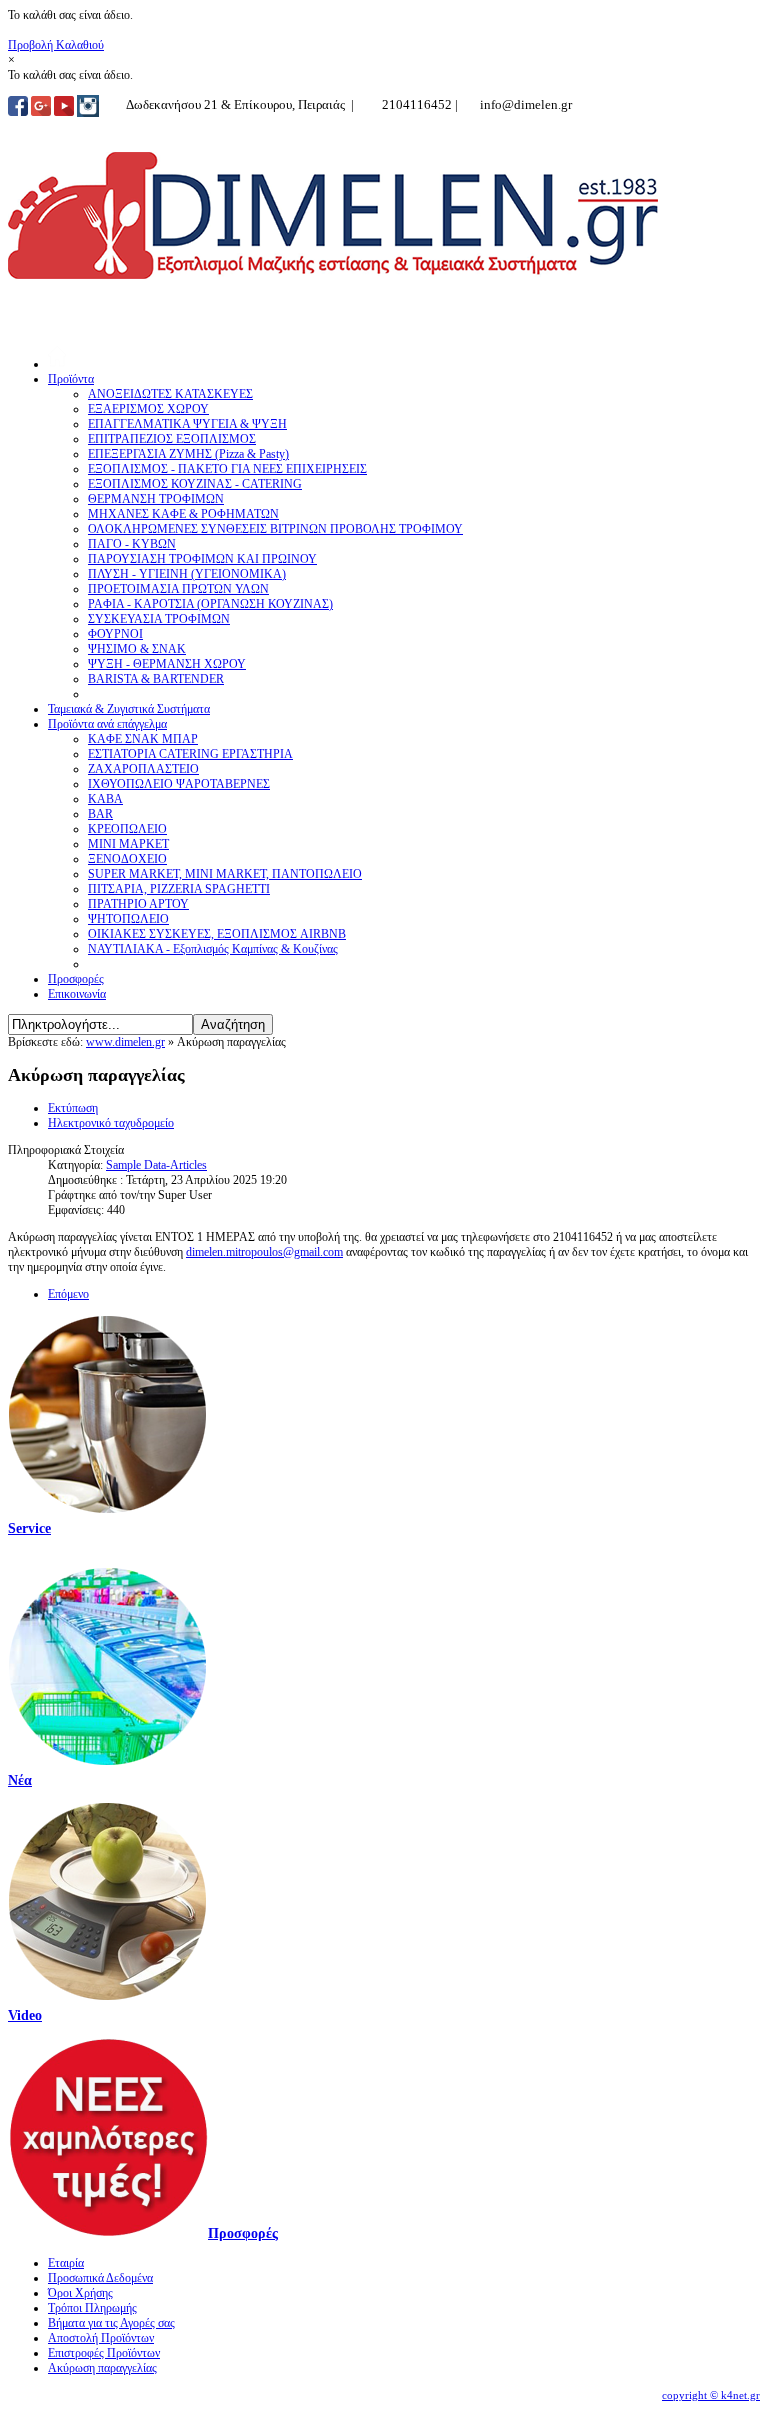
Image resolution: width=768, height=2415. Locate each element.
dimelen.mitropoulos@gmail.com (264, 1252)
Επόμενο (68, 1294)
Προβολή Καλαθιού (56, 45)
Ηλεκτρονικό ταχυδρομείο (111, 1123)
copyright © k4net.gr (711, 2395)
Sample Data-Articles (156, 1165)
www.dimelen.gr (125, 1042)
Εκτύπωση (73, 1108)
